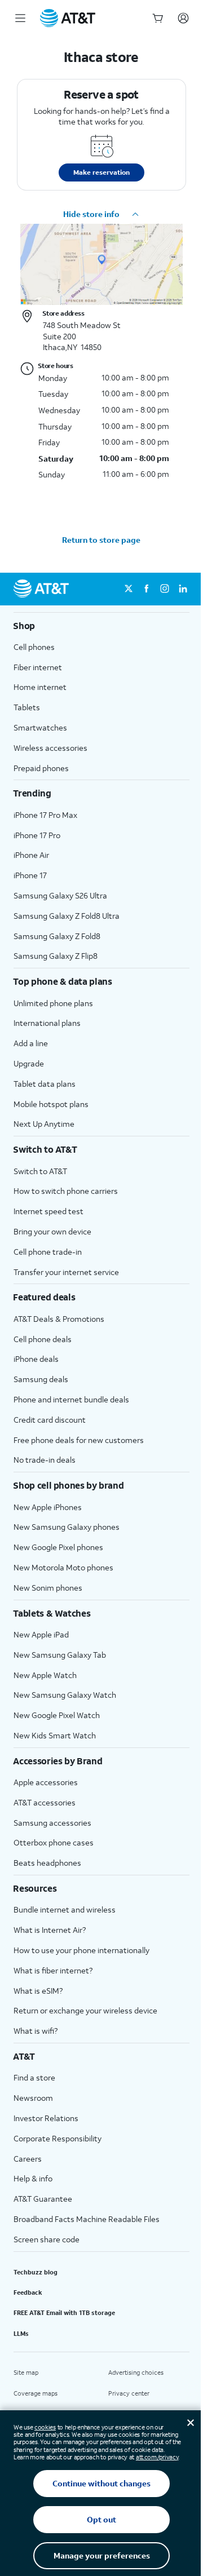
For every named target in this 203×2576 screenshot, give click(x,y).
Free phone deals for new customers (79, 1440)
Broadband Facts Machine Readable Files (87, 2219)
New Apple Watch (45, 1675)
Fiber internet (38, 667)
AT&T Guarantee (43, 2199)
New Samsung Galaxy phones (67, 1527)
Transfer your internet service (66, 1272)
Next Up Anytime (44, 1124)
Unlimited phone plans (53, 1003)
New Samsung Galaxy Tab (60, 1655)
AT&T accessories (45, 1802)
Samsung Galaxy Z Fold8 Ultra (67, 916)
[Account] (183, 18)
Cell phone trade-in (48, 1252)
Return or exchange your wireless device (85, 2010)
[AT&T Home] (68, 18)
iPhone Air (31, 855)
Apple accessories (46, 1782)
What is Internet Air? (50, 1930)
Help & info (33, 2178)
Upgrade (29, 1063)
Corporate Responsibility (58, 2138)
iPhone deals (36, 1359)
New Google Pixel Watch (57, 1715)
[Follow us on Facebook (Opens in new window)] (147, 589)
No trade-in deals (45, 1460)
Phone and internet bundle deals (71, 1399)
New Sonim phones (48, 1588)
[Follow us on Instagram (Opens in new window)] (165, 589)
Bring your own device (52, 1231)
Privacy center (129, 2393)
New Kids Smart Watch (55, 1735)
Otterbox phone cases (54, 1842)
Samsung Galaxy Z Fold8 (57, 936)
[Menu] (20, 18)
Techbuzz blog (36, 2272)
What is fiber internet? (53, 1970)
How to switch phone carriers (66, 1191)
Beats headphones (47, 1863)
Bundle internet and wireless (65, 1909)
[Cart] (158, 18)
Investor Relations (46, 2118)
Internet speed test (48, 1211)
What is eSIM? (38, 1991)
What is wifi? (36, 2031)
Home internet (40, 687)
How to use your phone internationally (81, 1950)
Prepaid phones (41, 768)
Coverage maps (36, 2393)
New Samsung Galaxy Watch (65, 1695)
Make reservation (101, 172)
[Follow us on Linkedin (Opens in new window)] (183, 589)
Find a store (34, 2077)
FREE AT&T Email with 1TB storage (64, 2313)
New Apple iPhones (48, 1507)
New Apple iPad (41, 1634)
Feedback (28, 2292)
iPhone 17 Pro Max (45, 815)
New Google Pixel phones (58, 1547)
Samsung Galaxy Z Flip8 (56, 956)
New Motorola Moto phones (63, 1567)
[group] (101, 626)
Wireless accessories (50, 748)
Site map (26, 2373)
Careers (28, 2159)
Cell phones (34, 647)
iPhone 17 (30, 875)
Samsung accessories (52, 1823)
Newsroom (33, 2098)
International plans (47, 1023)
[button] (101, 214)
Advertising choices (136, 2373)
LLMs (21, 2334)
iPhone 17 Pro (37, 835)
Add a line (31, 1043)
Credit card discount (50, 1420)
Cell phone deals (43, 1339)
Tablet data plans (45, 1084)
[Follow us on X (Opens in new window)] (129, 589)
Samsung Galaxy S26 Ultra (60, 895)
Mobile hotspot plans (51, 1104)
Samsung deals (41, 1379)
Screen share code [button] (47, 2239)
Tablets (27, 707)
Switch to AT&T (40, 1171)
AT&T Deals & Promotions (59, 1319)
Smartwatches (40, 727)
